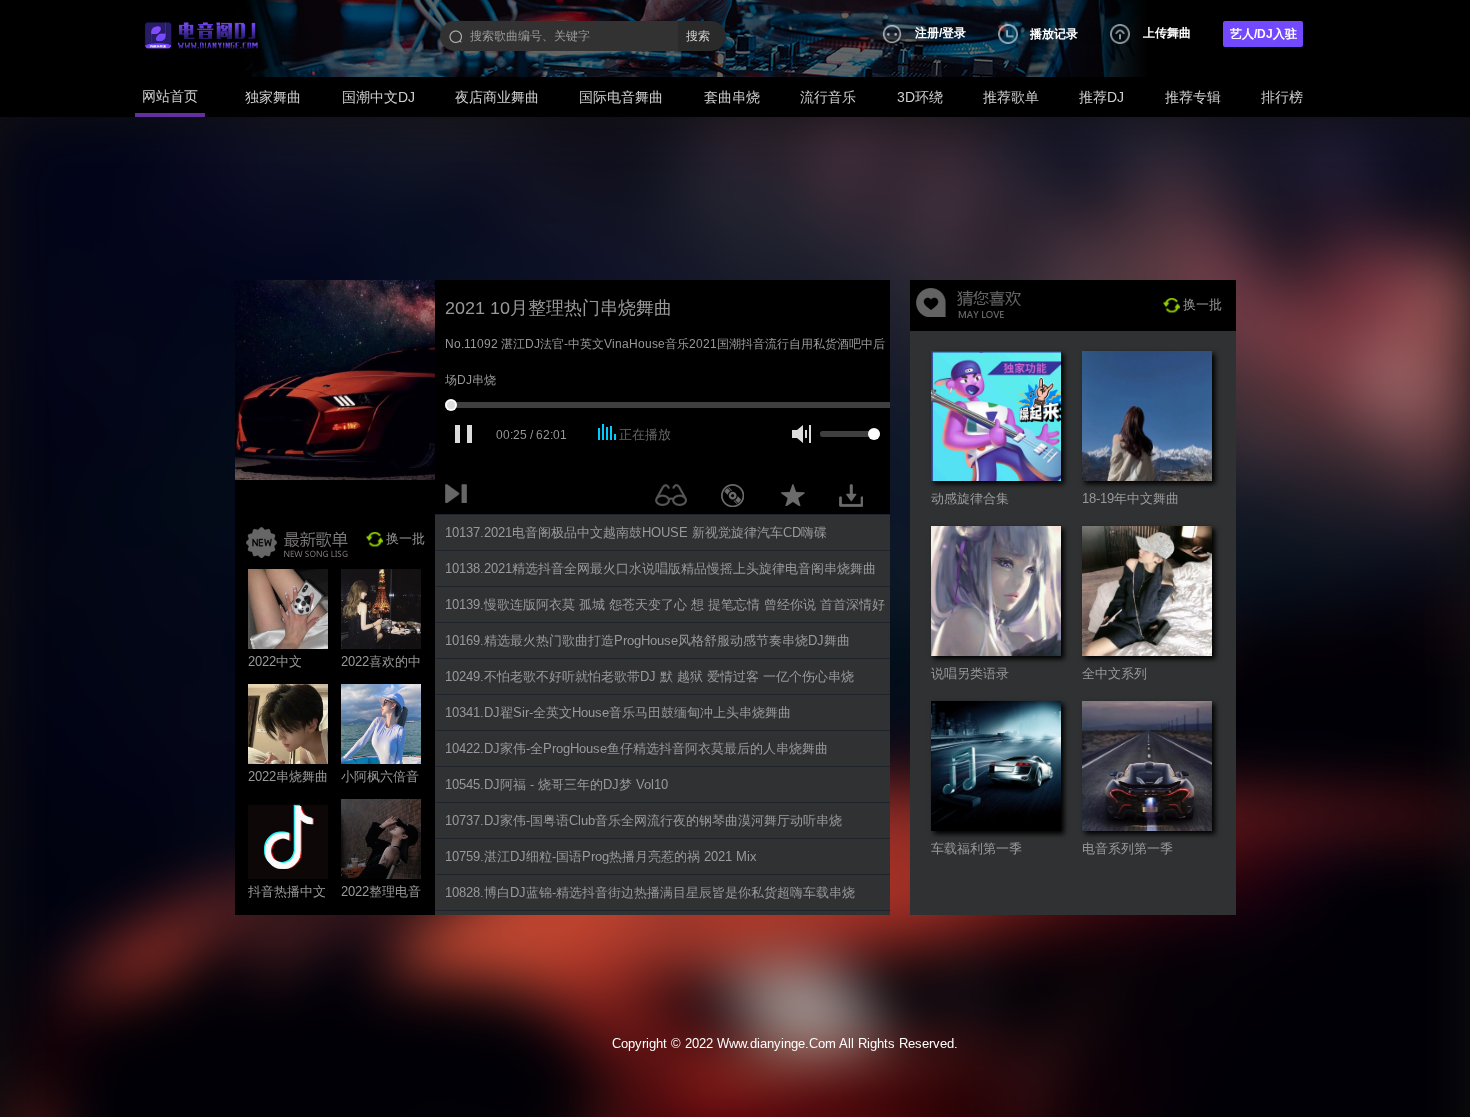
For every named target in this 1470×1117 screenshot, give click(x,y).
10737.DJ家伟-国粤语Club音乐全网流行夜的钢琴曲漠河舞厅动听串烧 (643, 820)
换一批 (405, 538)
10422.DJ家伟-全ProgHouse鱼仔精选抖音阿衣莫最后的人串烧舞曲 (636, 748)
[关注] (675, 499)
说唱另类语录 (970, 673)
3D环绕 (920, 97)
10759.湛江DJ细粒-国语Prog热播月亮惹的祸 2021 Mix (601, 856)
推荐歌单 (1011, 97)
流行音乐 (828, 97)
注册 (927, 33)
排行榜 (1282, 97)
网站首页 (170, 96)
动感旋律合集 (970, 498)
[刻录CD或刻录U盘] (740, 499)
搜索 (698, 36)
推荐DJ (1101, 97)
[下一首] (460, 499)
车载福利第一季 (976, 848)
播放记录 (1054, 34)
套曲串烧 (732, 97)
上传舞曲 (1167, 33)
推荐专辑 (1193, 97)
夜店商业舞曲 (497, 97)
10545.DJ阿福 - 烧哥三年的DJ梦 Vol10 (556, 784)
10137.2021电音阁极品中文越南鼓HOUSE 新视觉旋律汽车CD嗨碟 (636, 532)
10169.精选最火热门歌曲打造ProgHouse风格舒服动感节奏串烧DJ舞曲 (647, 640)
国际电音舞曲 (621, 97)
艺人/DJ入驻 (1263, 34)
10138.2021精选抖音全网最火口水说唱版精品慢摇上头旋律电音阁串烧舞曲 (660, 568)
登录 (954, 33)
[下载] (858, 499)
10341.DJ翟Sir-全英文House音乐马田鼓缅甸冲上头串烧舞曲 (618, 712)
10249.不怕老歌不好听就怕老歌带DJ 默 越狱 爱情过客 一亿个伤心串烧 (649, 676)
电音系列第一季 (1127, 848)
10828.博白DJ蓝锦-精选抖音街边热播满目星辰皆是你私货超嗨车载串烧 (650, 892)
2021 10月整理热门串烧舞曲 (558, 308)
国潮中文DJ (378, 97)
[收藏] (798, 499)
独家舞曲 (273, 97)
